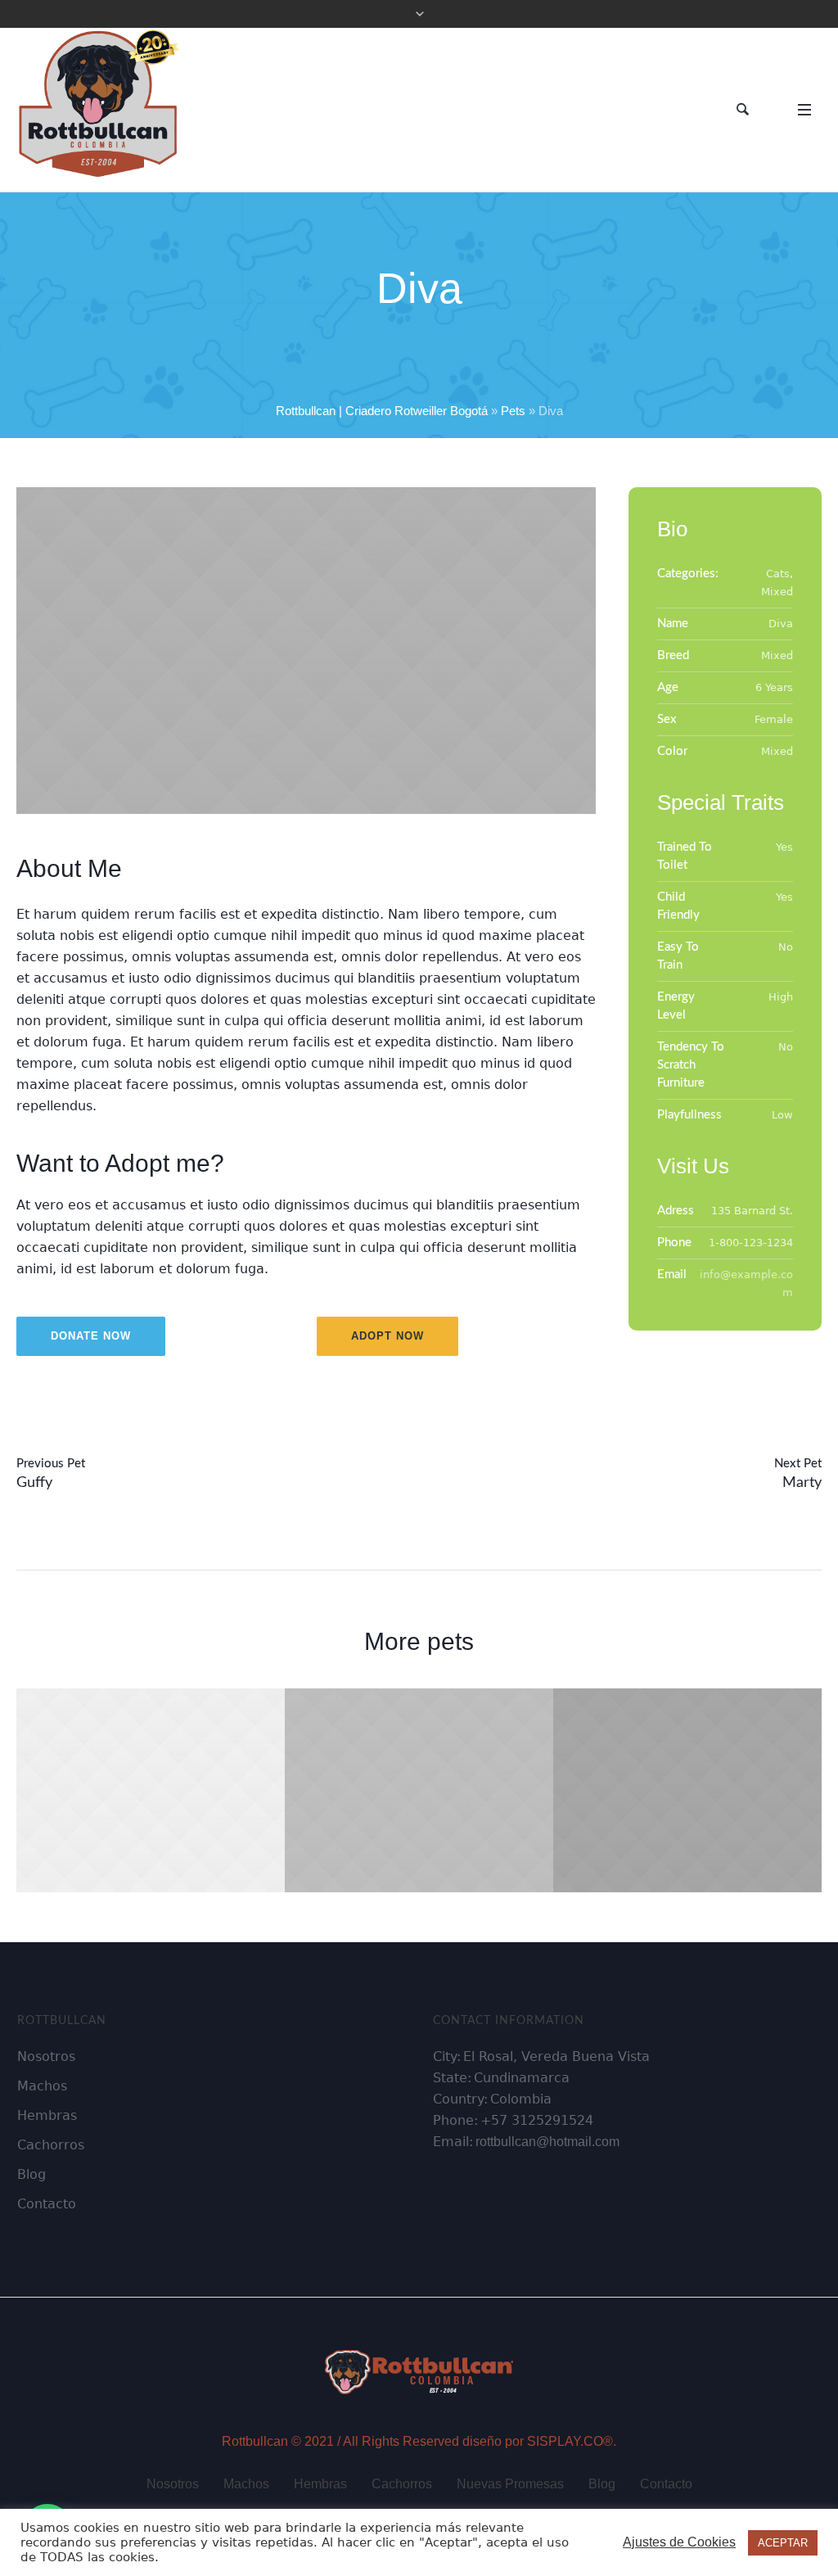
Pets (513, 411)
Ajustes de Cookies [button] (679, 2542)
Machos (246, 2484)
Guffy (34, 1483)
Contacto (666, 2484)
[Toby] (419, 1790)
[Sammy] (151, 1790)
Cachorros (402, 2484)
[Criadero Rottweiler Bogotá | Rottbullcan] (419, 2370)
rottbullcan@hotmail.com (547, 2142)
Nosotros (173, 2484)
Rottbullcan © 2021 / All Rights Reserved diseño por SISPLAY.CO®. (419, 2441)
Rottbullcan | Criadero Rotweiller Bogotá (382, 411)
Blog (602, 2484)
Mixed (777, 592)
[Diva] (306, 651)
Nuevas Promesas (510, 2484)
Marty (802, 1483)
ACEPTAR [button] (783, 2543)
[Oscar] (687, 1790)
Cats (778, 574)
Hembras (320, 2484)
